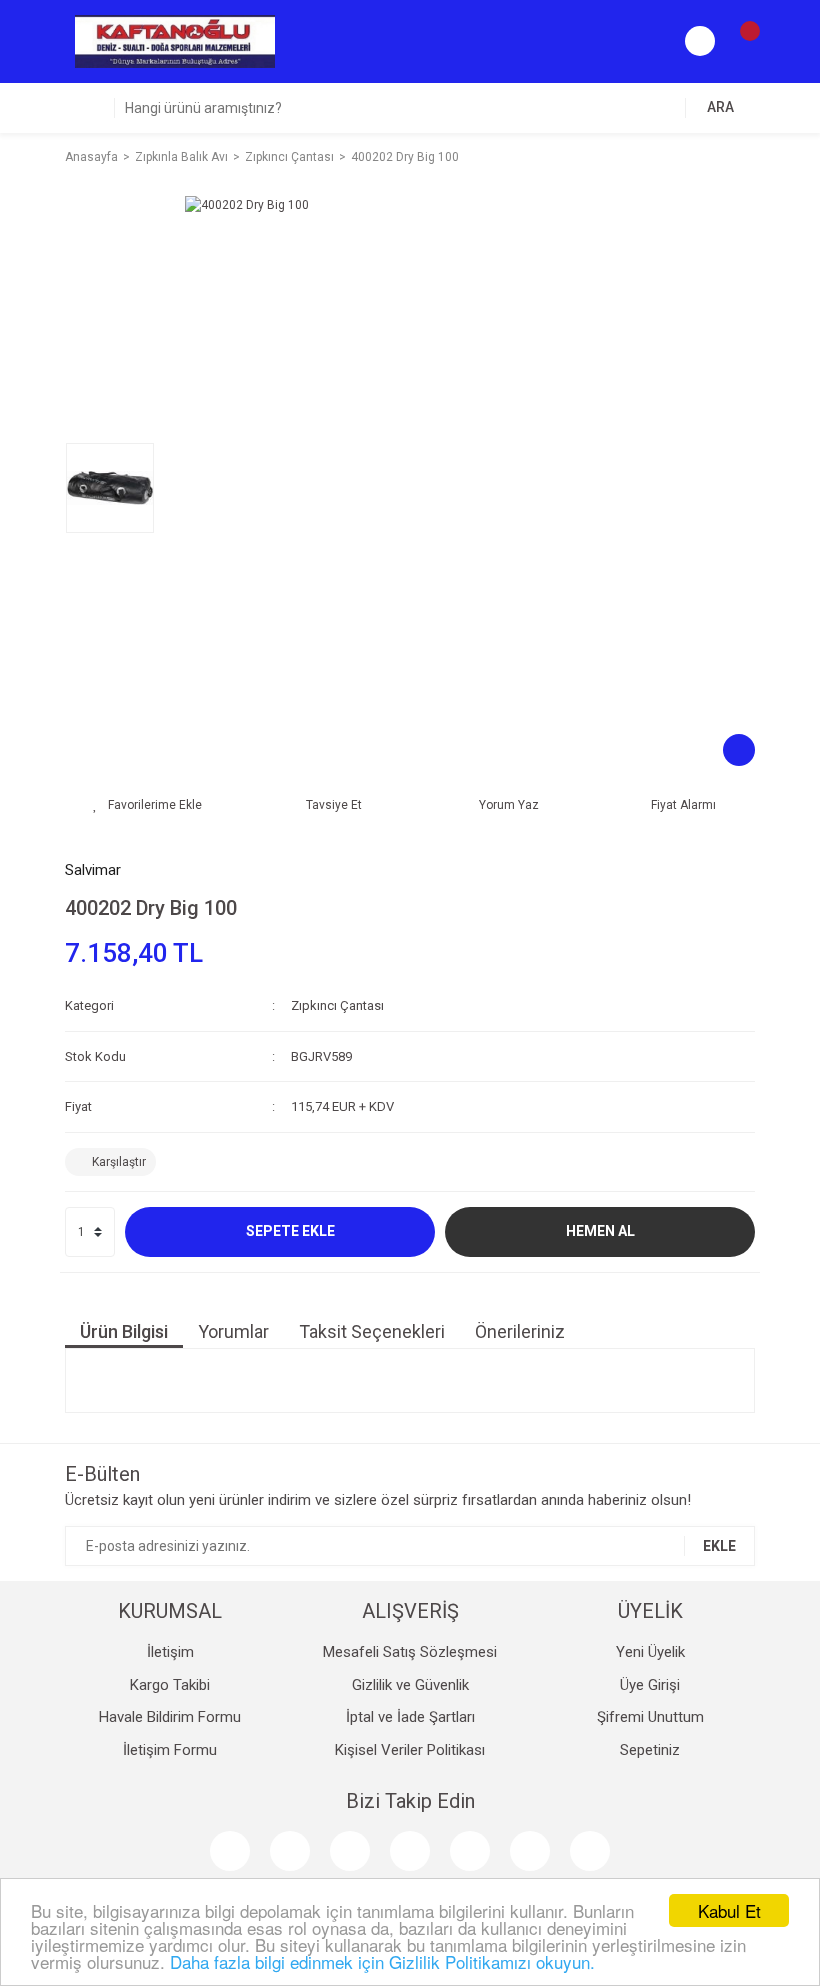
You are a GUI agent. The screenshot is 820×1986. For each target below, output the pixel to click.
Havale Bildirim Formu (170, 1717)
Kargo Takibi (170, 1685)
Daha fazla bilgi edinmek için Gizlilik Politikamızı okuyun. (382, 1961)
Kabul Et (729, 1910)
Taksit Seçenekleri (372, 1331)
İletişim (170, 1652)
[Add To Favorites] (147, 805)
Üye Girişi (650, 1685)
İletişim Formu (170, 1750)
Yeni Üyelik (650, 1652)
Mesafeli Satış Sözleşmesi (410, 1652)
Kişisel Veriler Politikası (410, 1750)
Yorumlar (233, 1331)
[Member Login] (700, 41)
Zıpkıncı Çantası (337, 1005)
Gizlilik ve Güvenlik (410, 1685)
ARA (720, 107)
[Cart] (740, 41)
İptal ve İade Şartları (410, 1717)
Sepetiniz (650, 1750)
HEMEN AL (600, 1231)
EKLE (719, 1546)
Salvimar (93, 870)
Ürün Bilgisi (124, 1331)
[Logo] (175, 41)
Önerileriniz (520, 1331)
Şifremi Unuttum (650, 1717)
